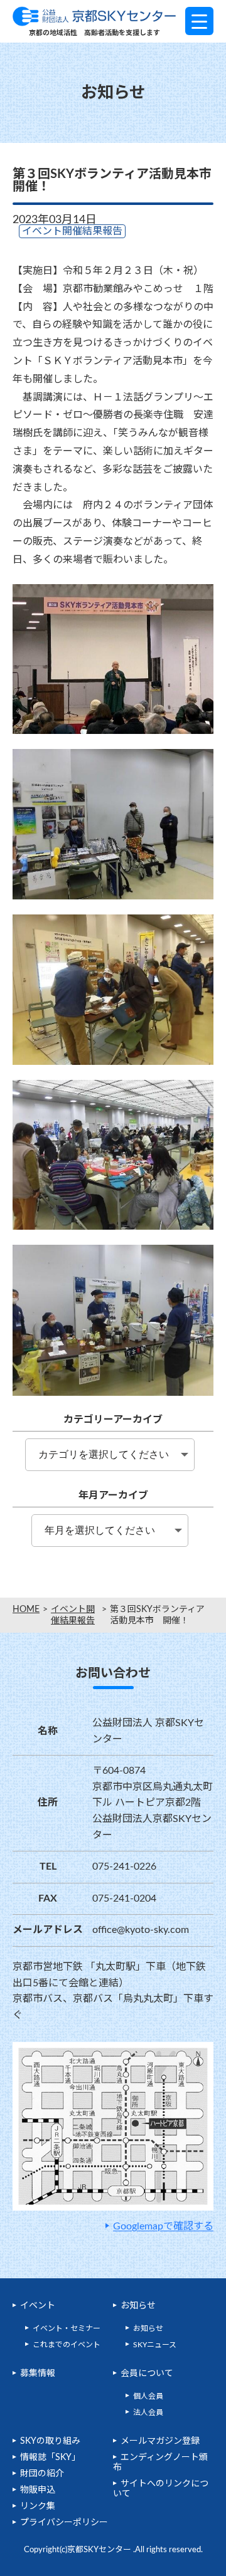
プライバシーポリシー (64, 2523)
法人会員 (148, 2412)
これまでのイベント (67, 2345)
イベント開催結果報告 (73, 1615)
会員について (147, 2374)
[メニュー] (199, 21)
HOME (26, 1610)
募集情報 (38, 2374)
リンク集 (38, 2506)
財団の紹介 (42, 2474)
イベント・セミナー (67, 2328)
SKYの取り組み (50, 2441)
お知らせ (138, 2306)
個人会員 (148, 2396)
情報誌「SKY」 (50, 2458)
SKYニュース (155, 2345)
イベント (38, 2306)
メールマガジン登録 (160, 2441)
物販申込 (38, 2490)
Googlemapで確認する (163, 2226)
